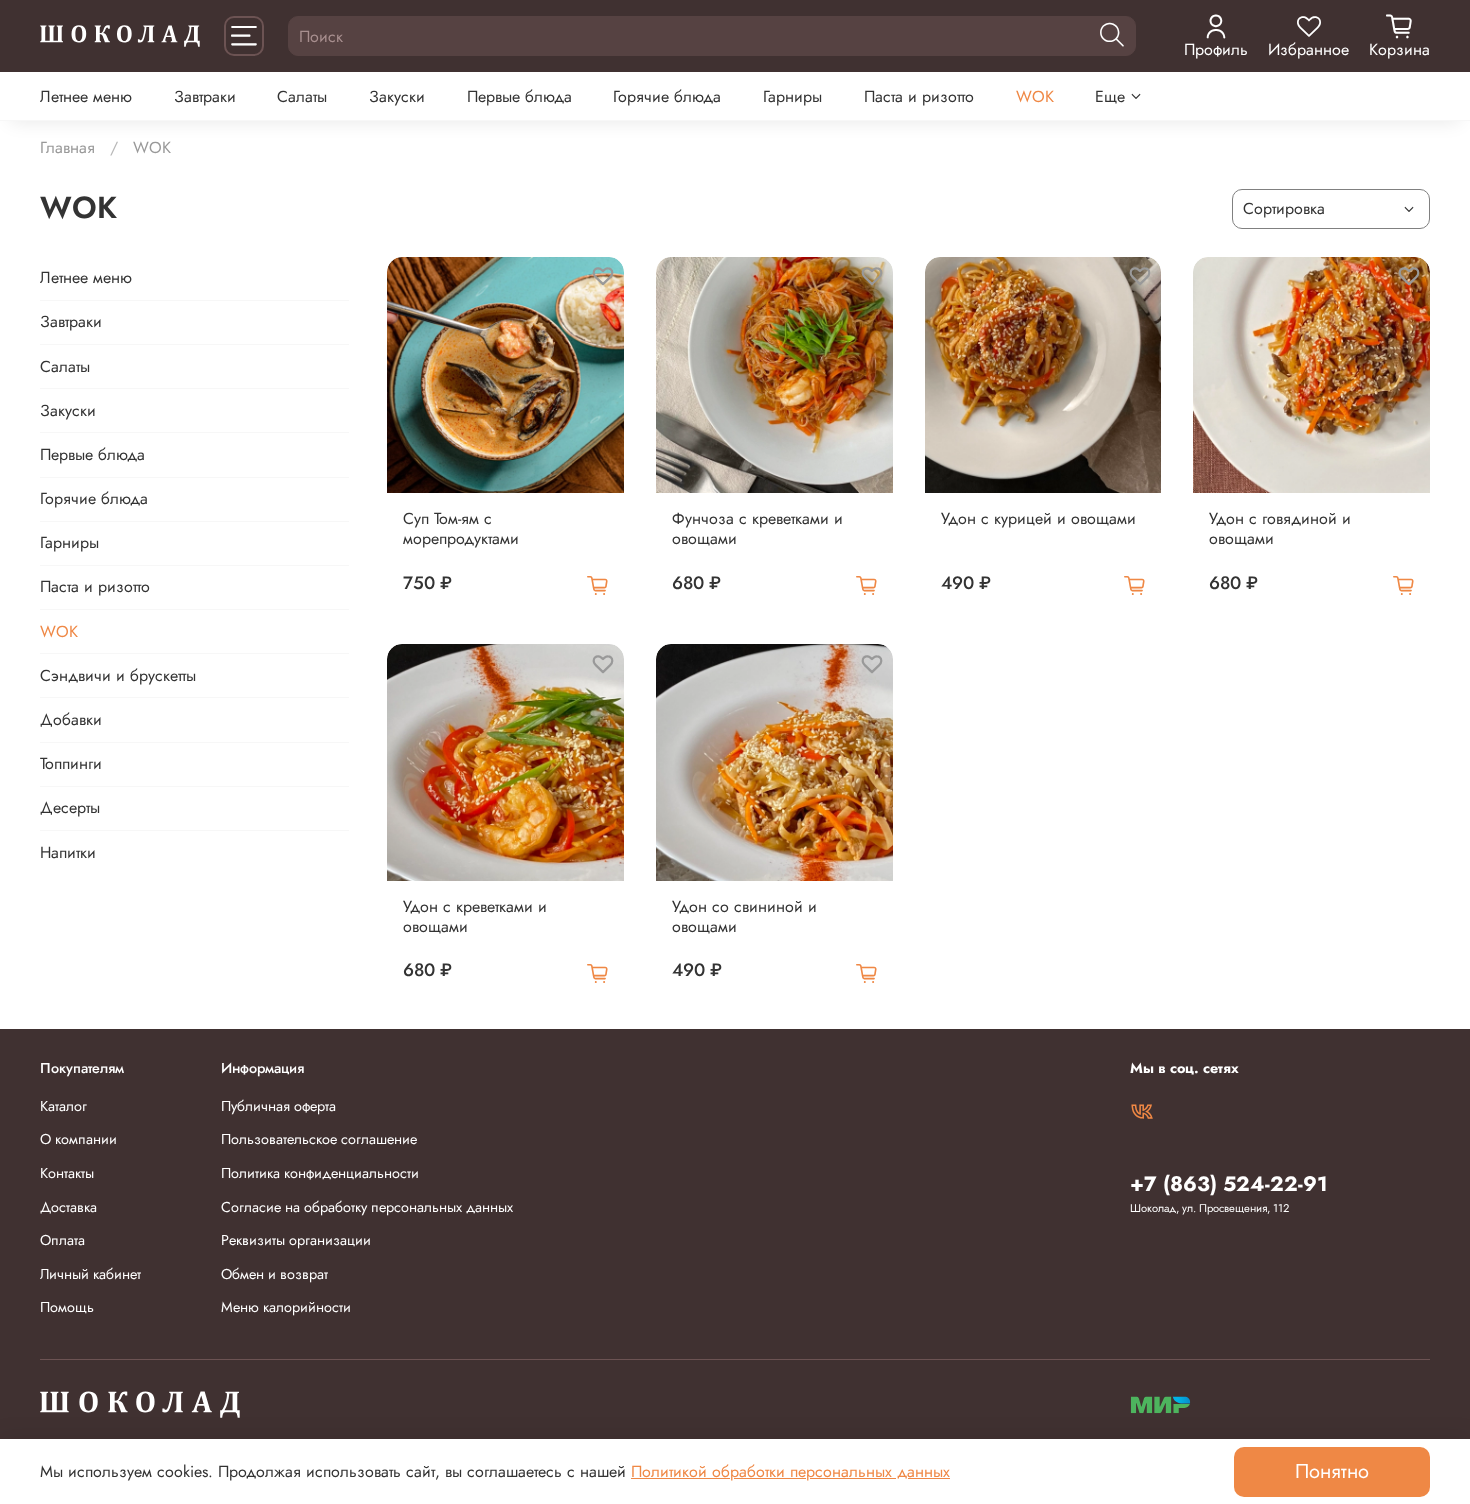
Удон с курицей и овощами (1038, 518)
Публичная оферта (278, 1106)
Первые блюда (519, 96)
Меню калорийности (286, 1307)
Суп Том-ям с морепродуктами (461, 528)
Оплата (62, 1240)
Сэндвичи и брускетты (118, 675)
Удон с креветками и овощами (475, 916)
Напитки (68, 852)
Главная (67, 147)
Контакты (67, 1173)
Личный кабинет (90, 1274)
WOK (1035, 96)
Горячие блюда (667, 96)
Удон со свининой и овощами (744, 916)
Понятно (1332, 1471)
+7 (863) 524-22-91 (1229, 1184)
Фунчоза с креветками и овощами (757, 528)
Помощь (67, 1307)
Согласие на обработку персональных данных (367, 1207)
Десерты (70, 807)
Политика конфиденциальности (320, 1173)
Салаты (302, 96)
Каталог (63, 1106)
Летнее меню (86, 96)
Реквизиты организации (296, 1240)
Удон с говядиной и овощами (1280, 528)
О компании (78, 1139)
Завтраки (205, 96)
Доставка (68, 1207)
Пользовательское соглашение (319, 1139)
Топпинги (71, 763)
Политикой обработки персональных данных (790, 1471)
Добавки (71, 719)
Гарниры (792, 96)
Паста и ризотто (919, 96)
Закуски (397, 96)
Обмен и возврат (274, 1274)
